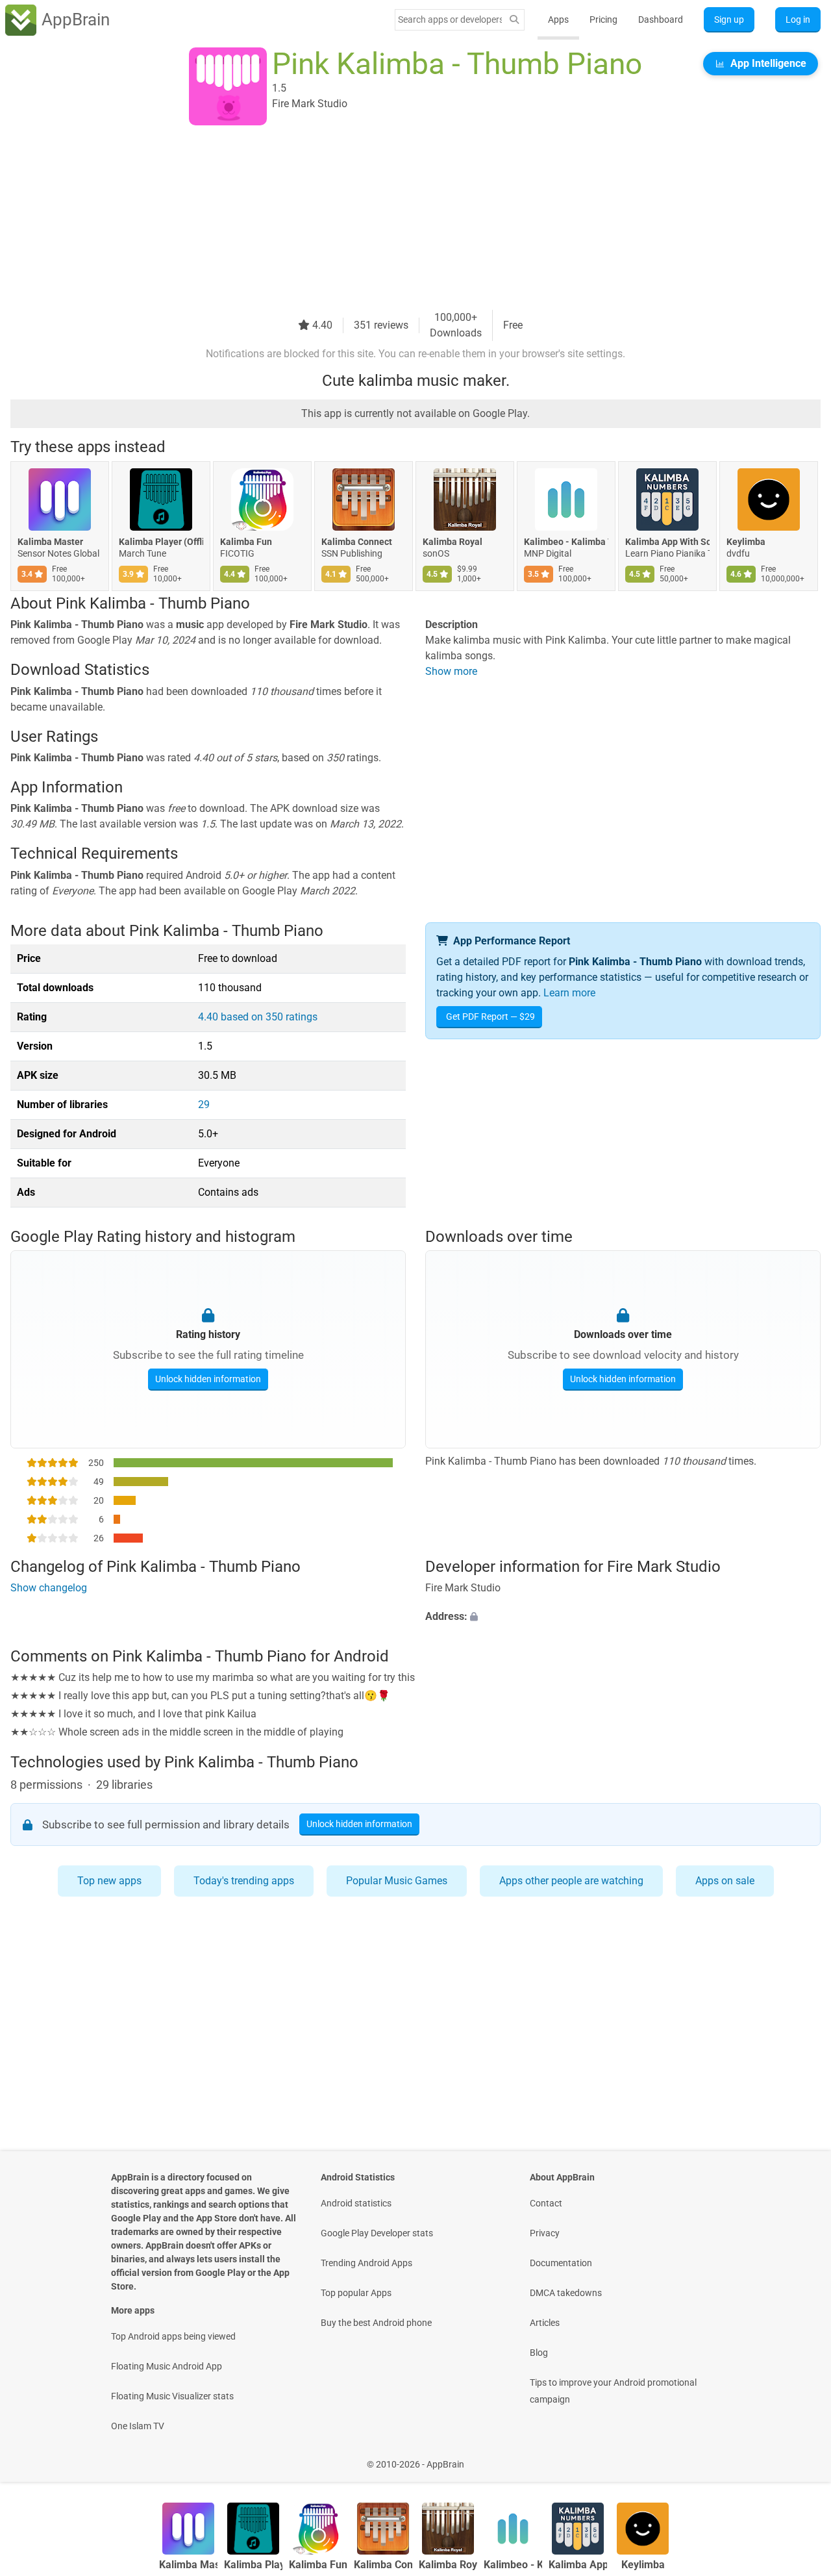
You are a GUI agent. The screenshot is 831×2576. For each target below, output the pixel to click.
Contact (546, 2203)
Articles (545, 2323)
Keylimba (746, 542)
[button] (623, 1617)
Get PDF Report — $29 (490, 1017)
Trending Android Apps (366, 2263)
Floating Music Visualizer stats (172, 2396)
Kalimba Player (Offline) (161, 542)
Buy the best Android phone (376, 2323)
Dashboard (661, 19)
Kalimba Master (50, 542)
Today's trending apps (244, 1881)
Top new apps (109, 1881)
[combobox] (450, 19)
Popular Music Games (397, 1881)
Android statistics (356, 2203)
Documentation (561, 2263)
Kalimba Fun (246, 542)
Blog (539, 2353)
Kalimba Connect (357, 542)
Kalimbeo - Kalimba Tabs (566, 542)
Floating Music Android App (167, 2366)
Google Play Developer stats (377, 2233)
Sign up (729, 19)
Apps (558, 19)
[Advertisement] (400, 219)
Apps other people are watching (571, 1881)
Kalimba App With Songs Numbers (667, 542)
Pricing (603, 19)
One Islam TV (138, 2426)
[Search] (514, 20)
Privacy (545, 2233)
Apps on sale (725, 1881)
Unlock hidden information (208, 1379)
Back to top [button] (799, 2457)
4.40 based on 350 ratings (258, 1017)
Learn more (569, 993)
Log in (798, 19)
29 (204, 1105)
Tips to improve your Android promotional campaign (613, 2391)
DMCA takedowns (566, 2293)
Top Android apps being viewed (173, 2336)
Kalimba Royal (453, 542)
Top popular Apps (356, 2293)
